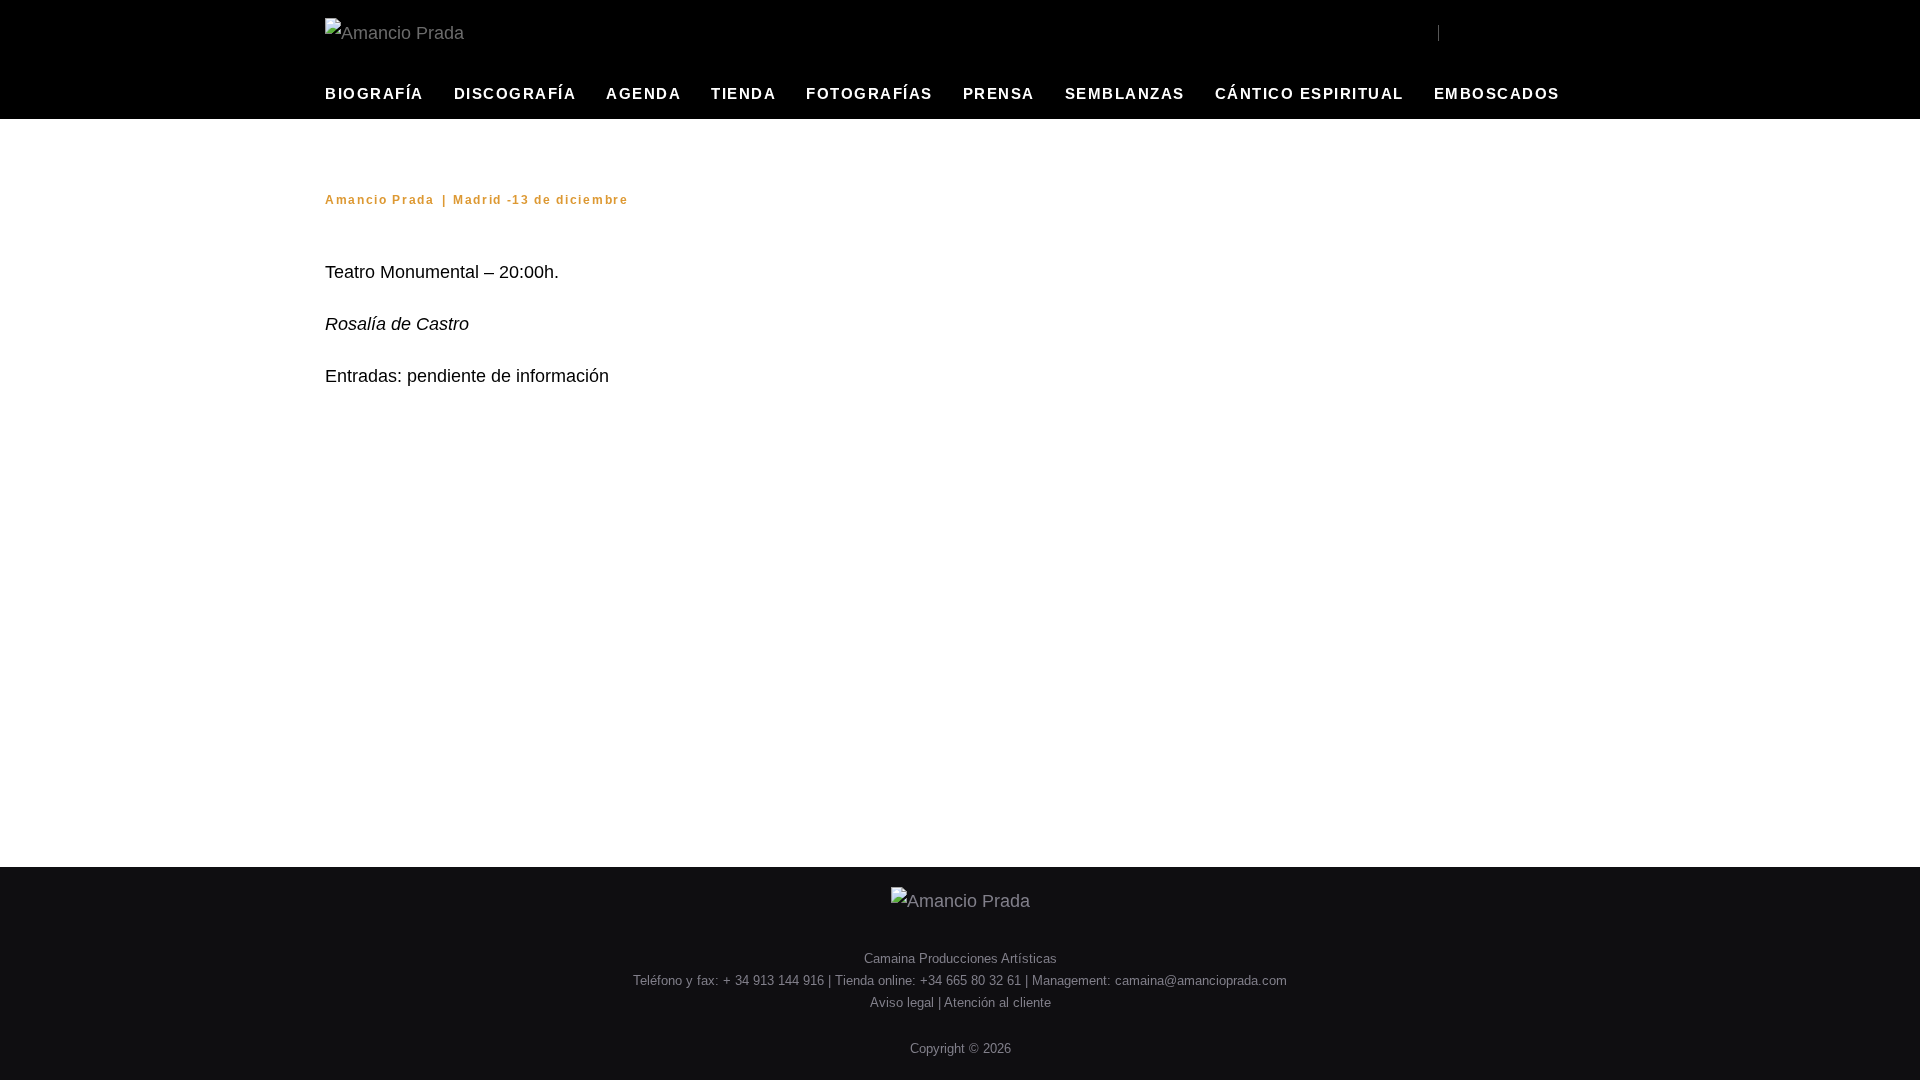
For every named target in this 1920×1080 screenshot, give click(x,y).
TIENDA (743, 93)
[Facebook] (1455, 33)
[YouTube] (1482, 33)
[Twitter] (1509, 33)
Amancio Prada (380, 200)
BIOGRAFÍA (374, 93)
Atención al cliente (997, 1002)
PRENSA (999, 93)
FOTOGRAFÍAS (869, 93)
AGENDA (643, 93)
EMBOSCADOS (1497, 93)
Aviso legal (904, 1002)
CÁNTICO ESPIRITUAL (1309, 93)
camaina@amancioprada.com (1201, 980)
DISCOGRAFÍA (515, 93)
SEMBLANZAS (1125, 93)
